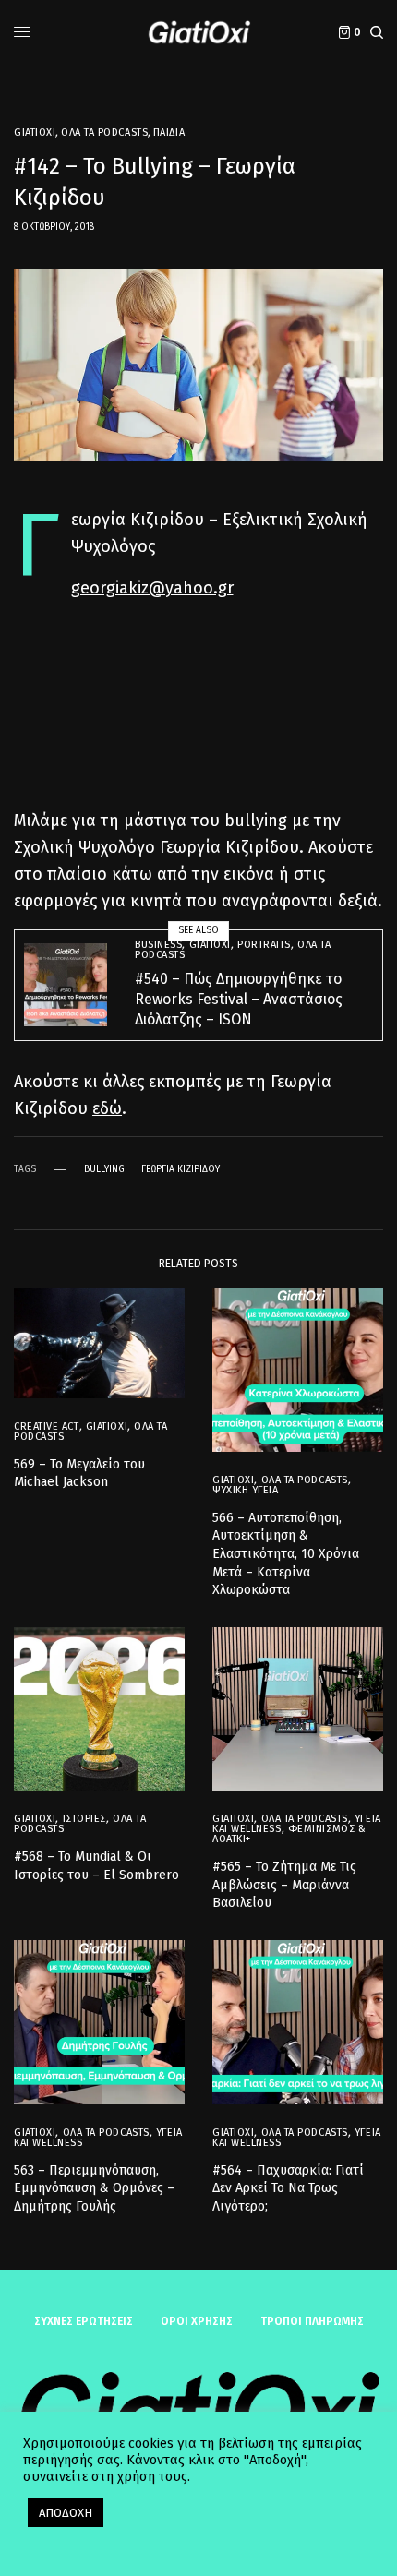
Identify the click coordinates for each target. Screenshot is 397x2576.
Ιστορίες (84, 1819)
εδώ (107, 1108)
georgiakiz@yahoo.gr (152, 588)
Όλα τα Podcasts (104, 132)
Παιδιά (169, 132)
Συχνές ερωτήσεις (84, 2321)
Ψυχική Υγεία (246, 1490)
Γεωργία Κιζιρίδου (180, 1169)
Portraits (264, 945)
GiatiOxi (35, 132)
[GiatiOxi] (198, 32)
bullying (104, 1169)
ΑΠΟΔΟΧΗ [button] (66, 2513)
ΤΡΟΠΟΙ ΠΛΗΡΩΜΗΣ (312, 2321)
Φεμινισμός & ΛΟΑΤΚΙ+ (289, 1834)
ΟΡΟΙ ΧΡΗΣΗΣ (197, 2321)
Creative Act (47, 1426)
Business (158, 945)
